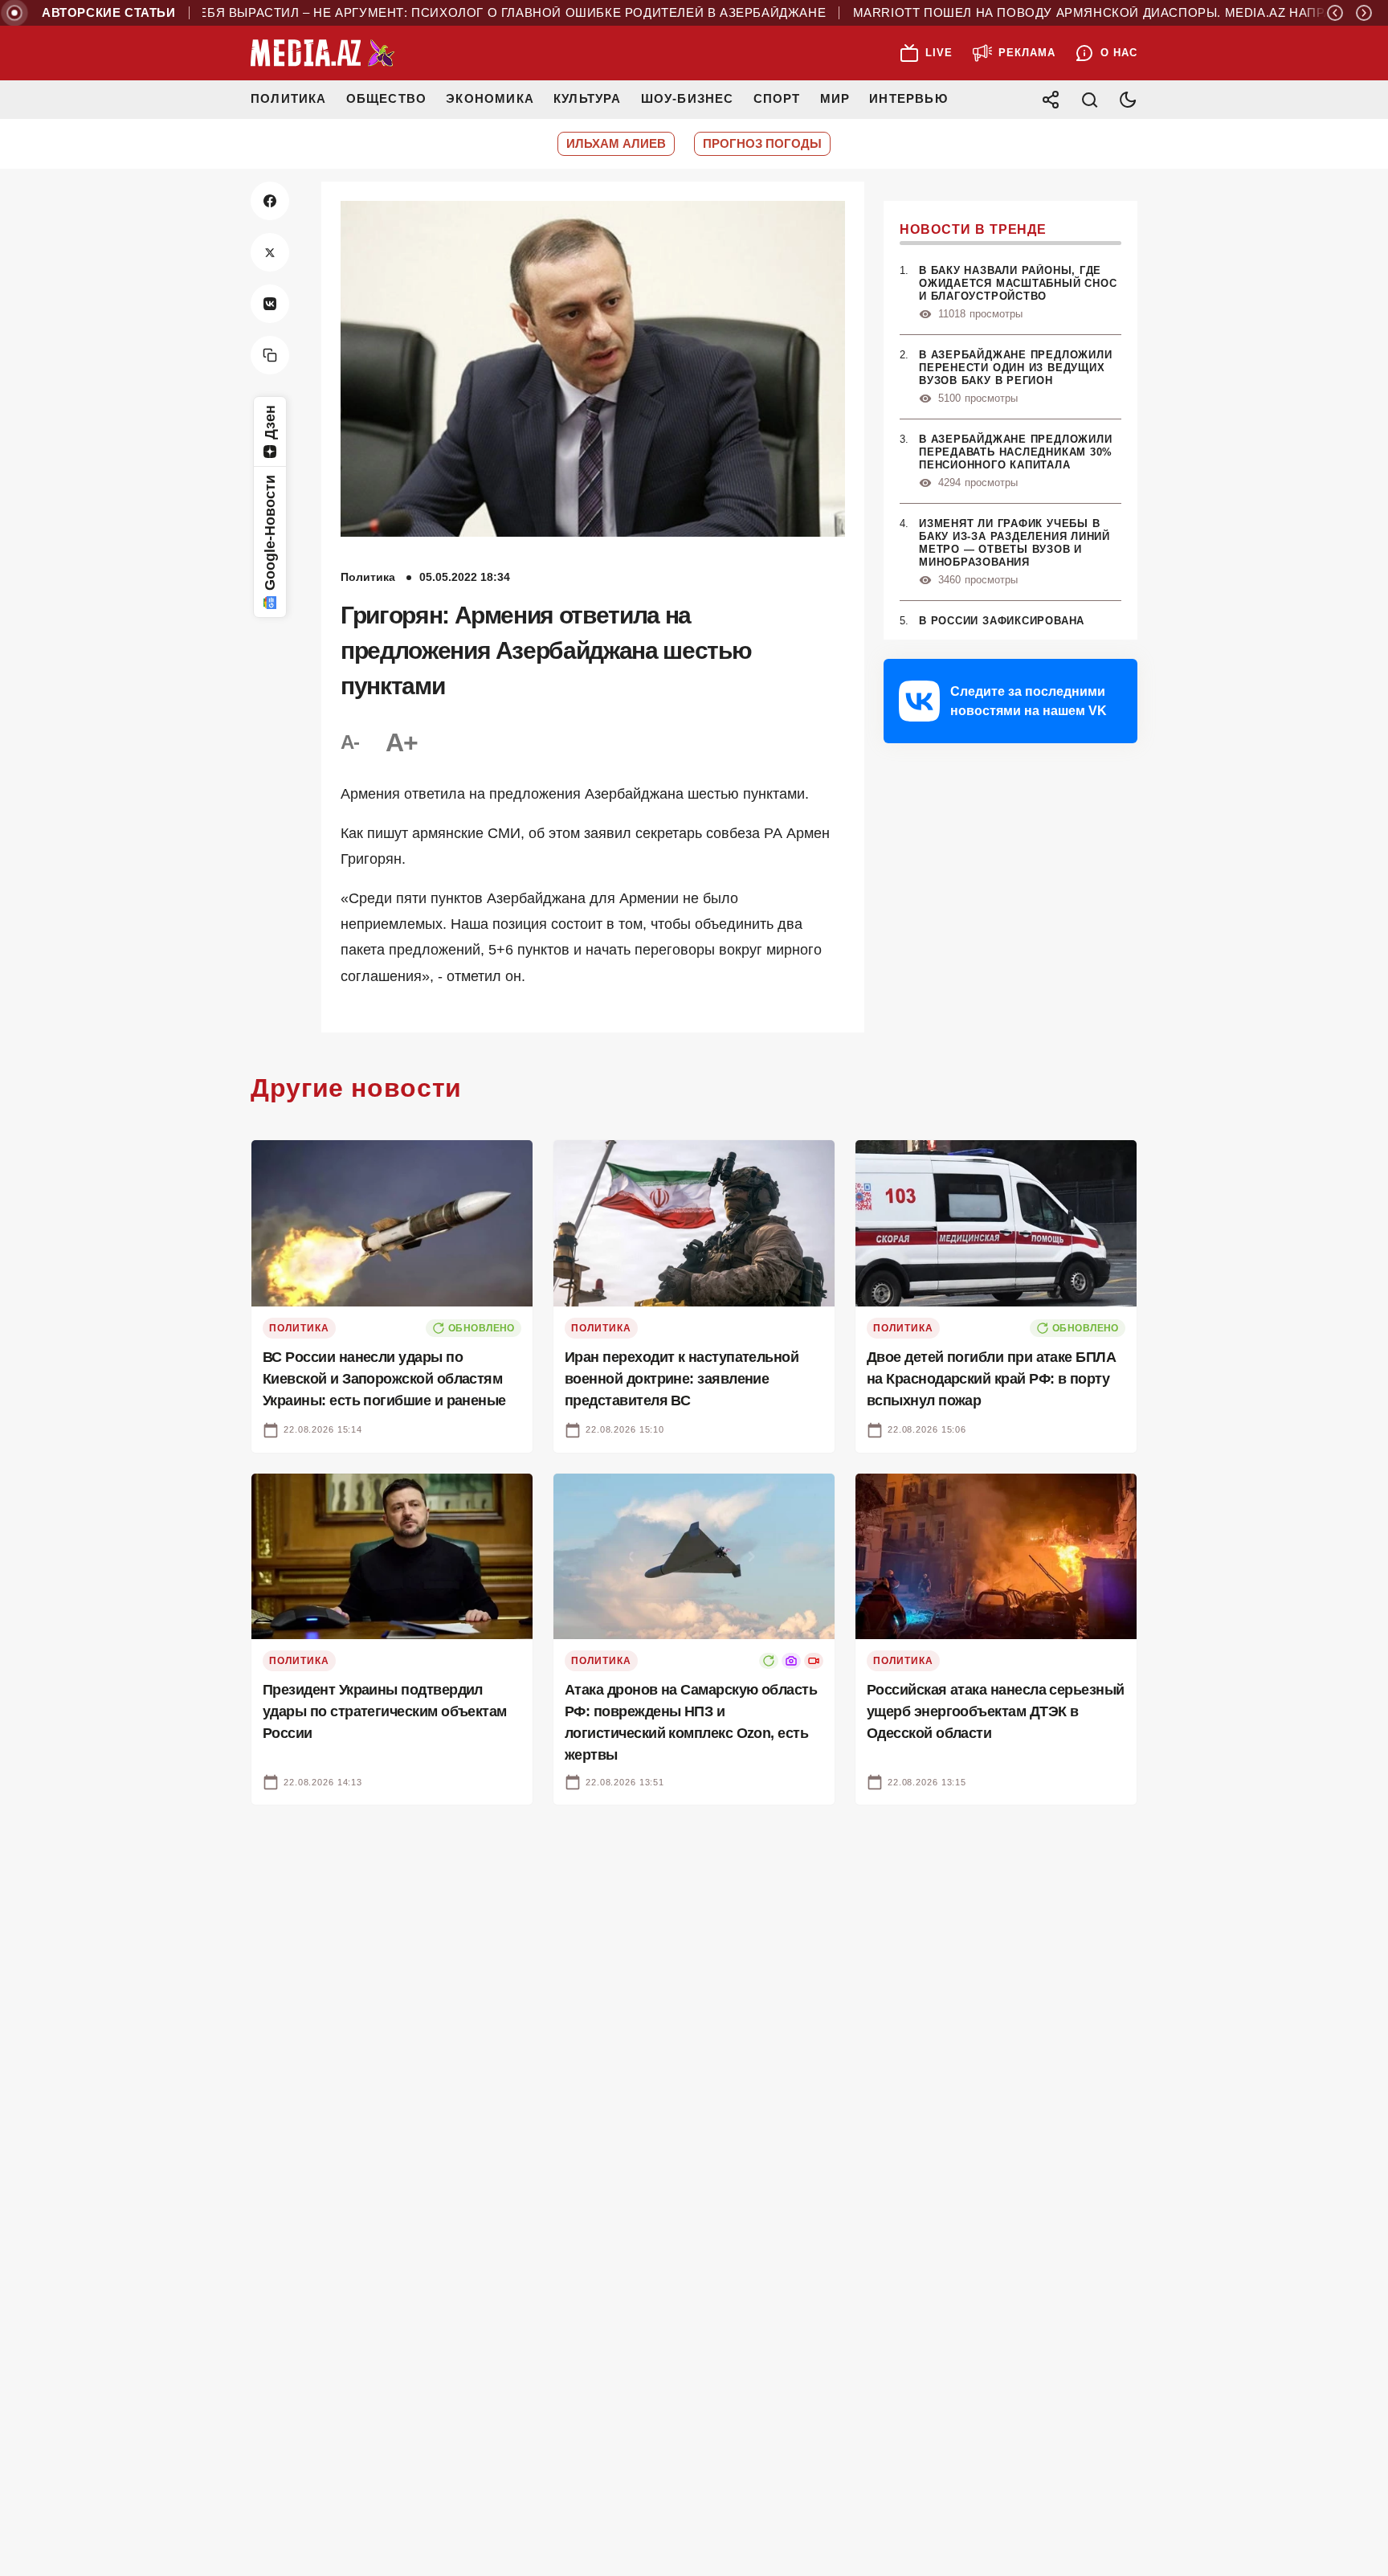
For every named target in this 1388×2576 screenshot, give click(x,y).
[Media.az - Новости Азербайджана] (323, 53)
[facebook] (270, 201)
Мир (835, 98)
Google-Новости (270, 533)
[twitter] (270, 252)
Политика (289, 98)
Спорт (777, 98)
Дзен (270, 422)
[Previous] (1335, 13)
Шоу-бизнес (688, 98)
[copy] (270, 355)
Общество (387, 98)
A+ (402, 742)
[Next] (1364, 13)
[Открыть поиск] (1089, 100)
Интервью (908, 98)
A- (350, 742)
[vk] (270, 304)
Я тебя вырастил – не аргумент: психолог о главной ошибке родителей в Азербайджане (450, 13)
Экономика (490, 98)
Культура (588, 98)
